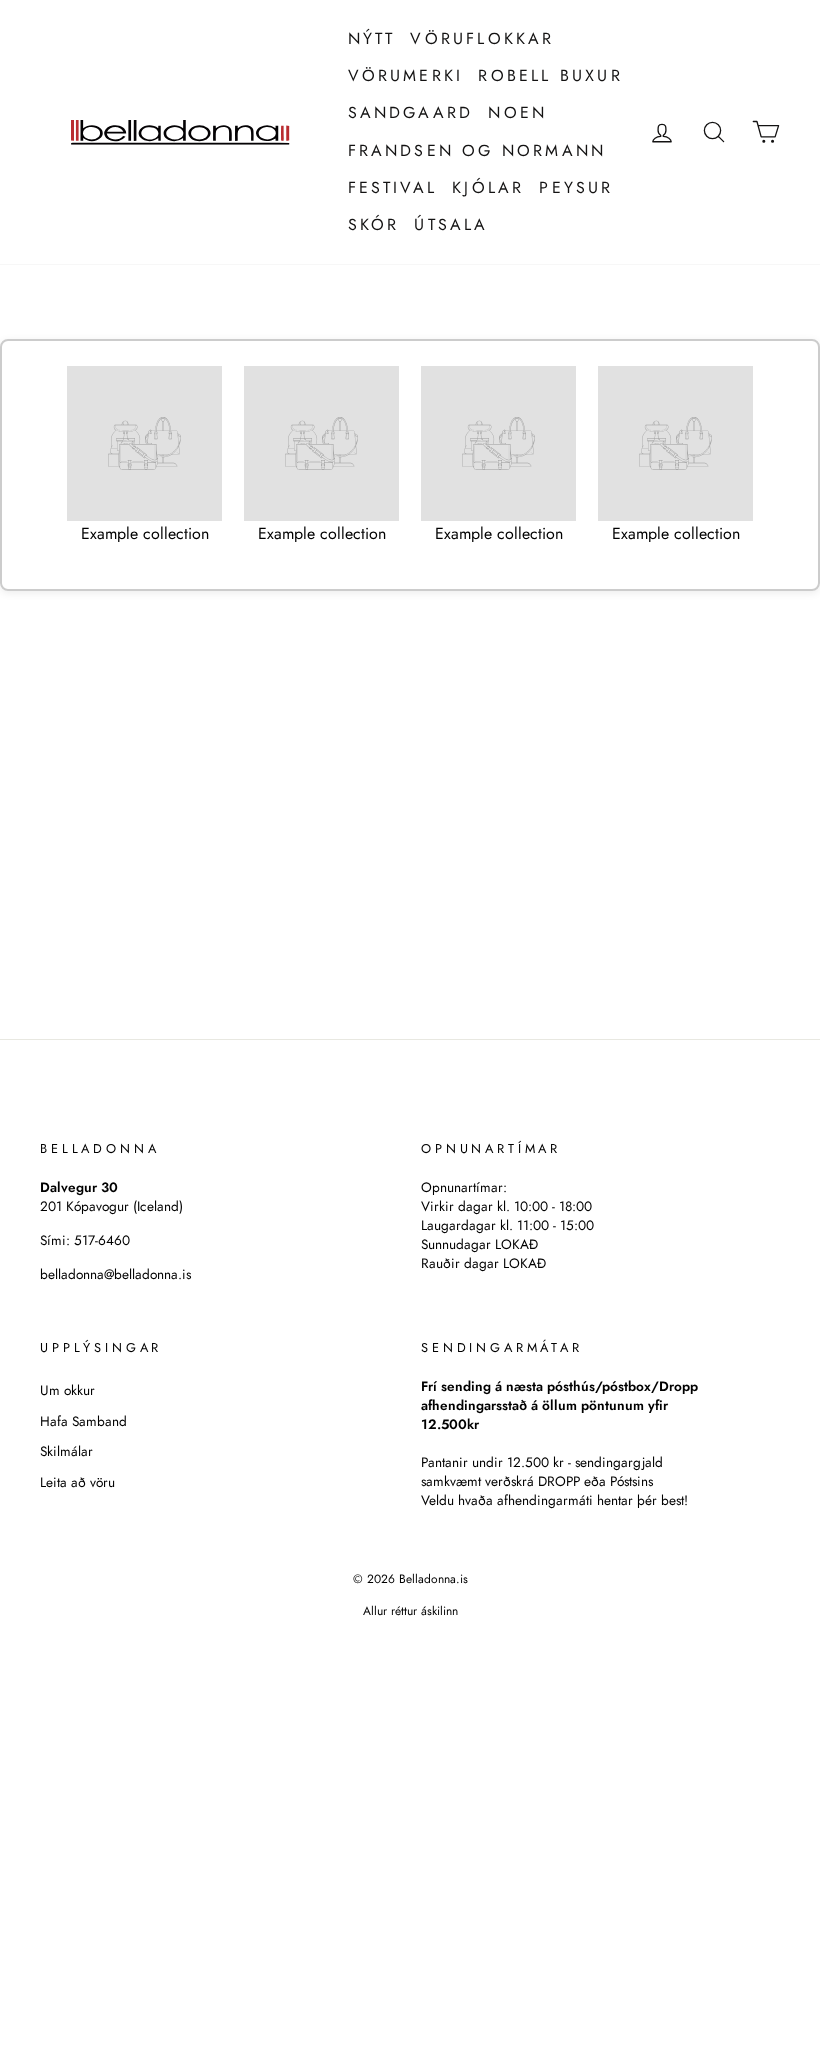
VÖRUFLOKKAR (482, 38)
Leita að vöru (77, 1482)
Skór (374, 224)
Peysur (576, 187)
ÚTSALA (451, 224)
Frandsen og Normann (477, 150)
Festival (393, 187)
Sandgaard (411, 112)
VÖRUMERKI (406, 75)
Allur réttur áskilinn (410, 1611)
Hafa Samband (83, 1421)
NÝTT (372, 38)
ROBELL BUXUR (550, 75)
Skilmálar (66, 1451)
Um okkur (67, 1390)
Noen (517, 112)
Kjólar (488, 187)
